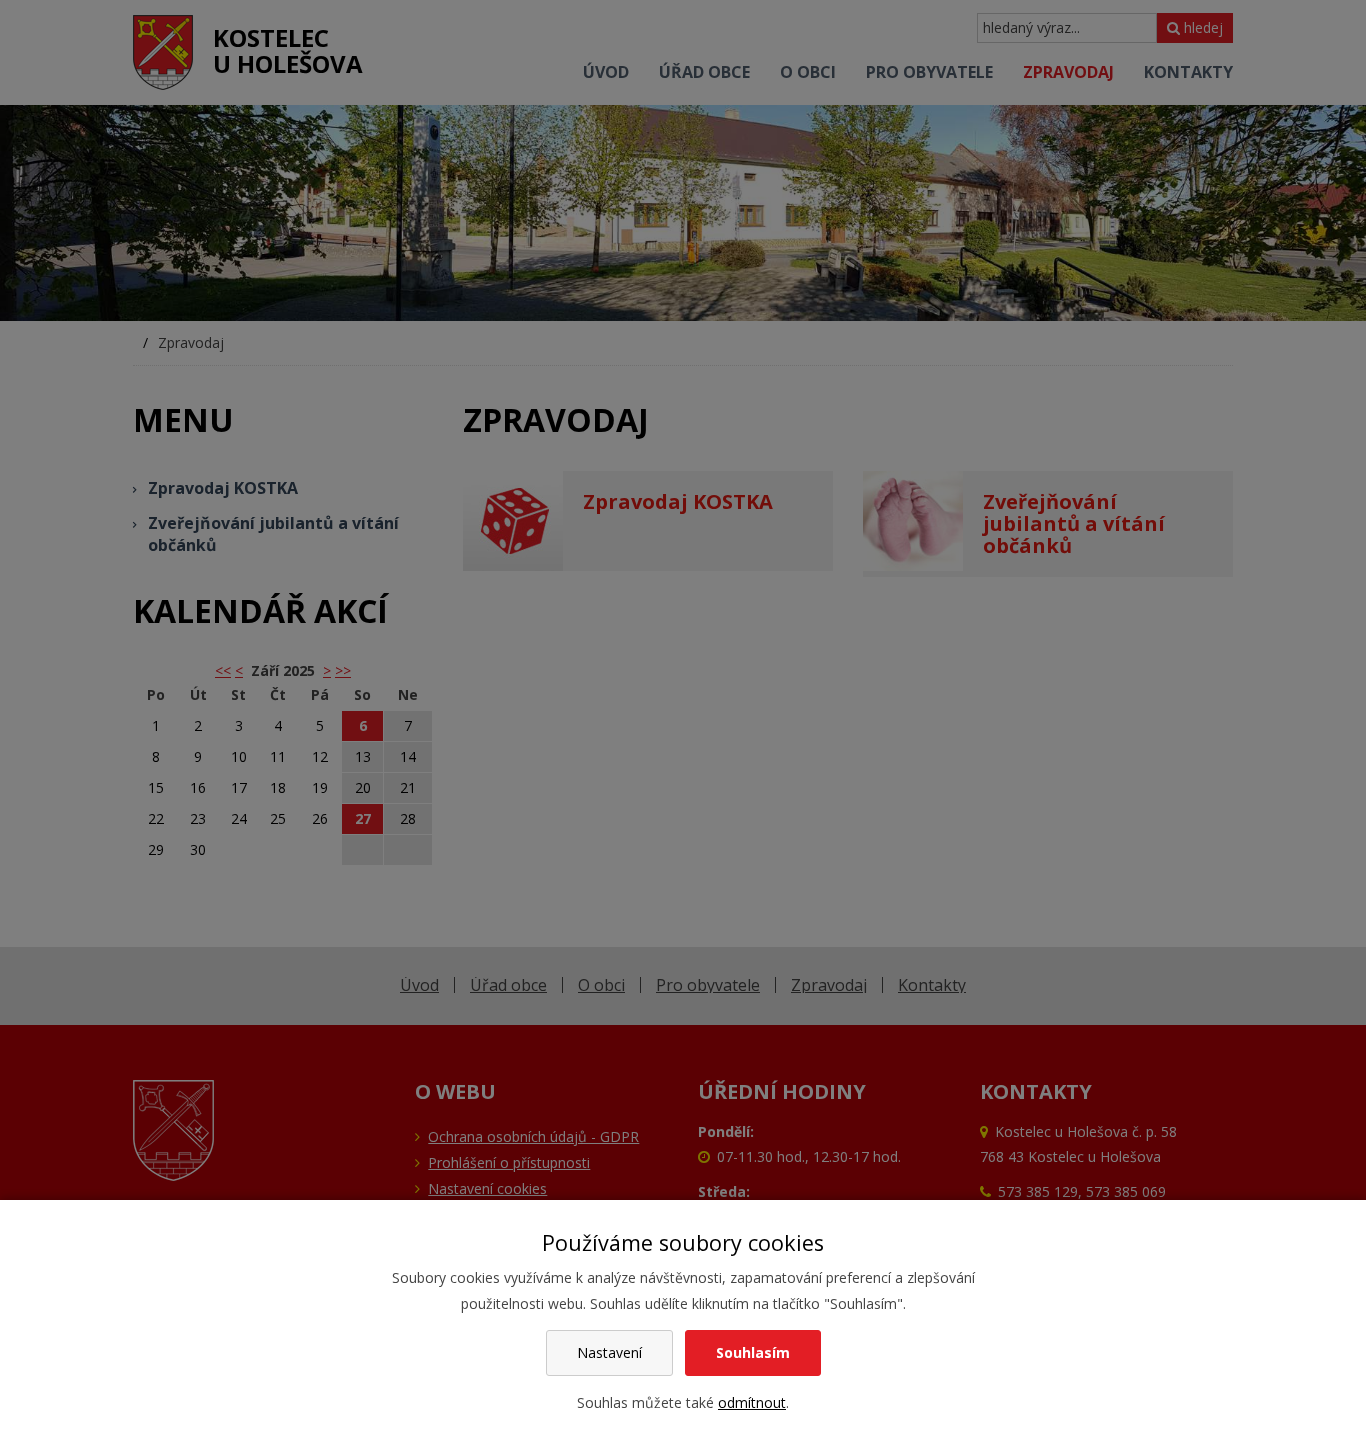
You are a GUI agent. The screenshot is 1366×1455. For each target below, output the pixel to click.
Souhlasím (753, 1352)
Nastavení (609, 1352)
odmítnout (752, 1402)
